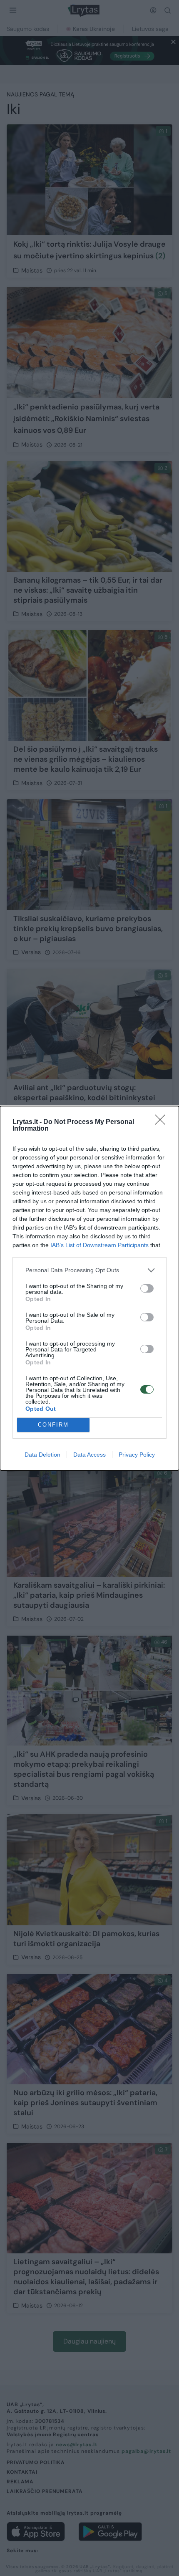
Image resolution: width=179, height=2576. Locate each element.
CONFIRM (53, 1425)
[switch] (147, 1288)
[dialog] (89, 1288)
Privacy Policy (137, 1455)
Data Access (89, 1455)
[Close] (163, 1122)
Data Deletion (42, 1455)
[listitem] (89, 1270)
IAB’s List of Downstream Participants (99, 1245)
